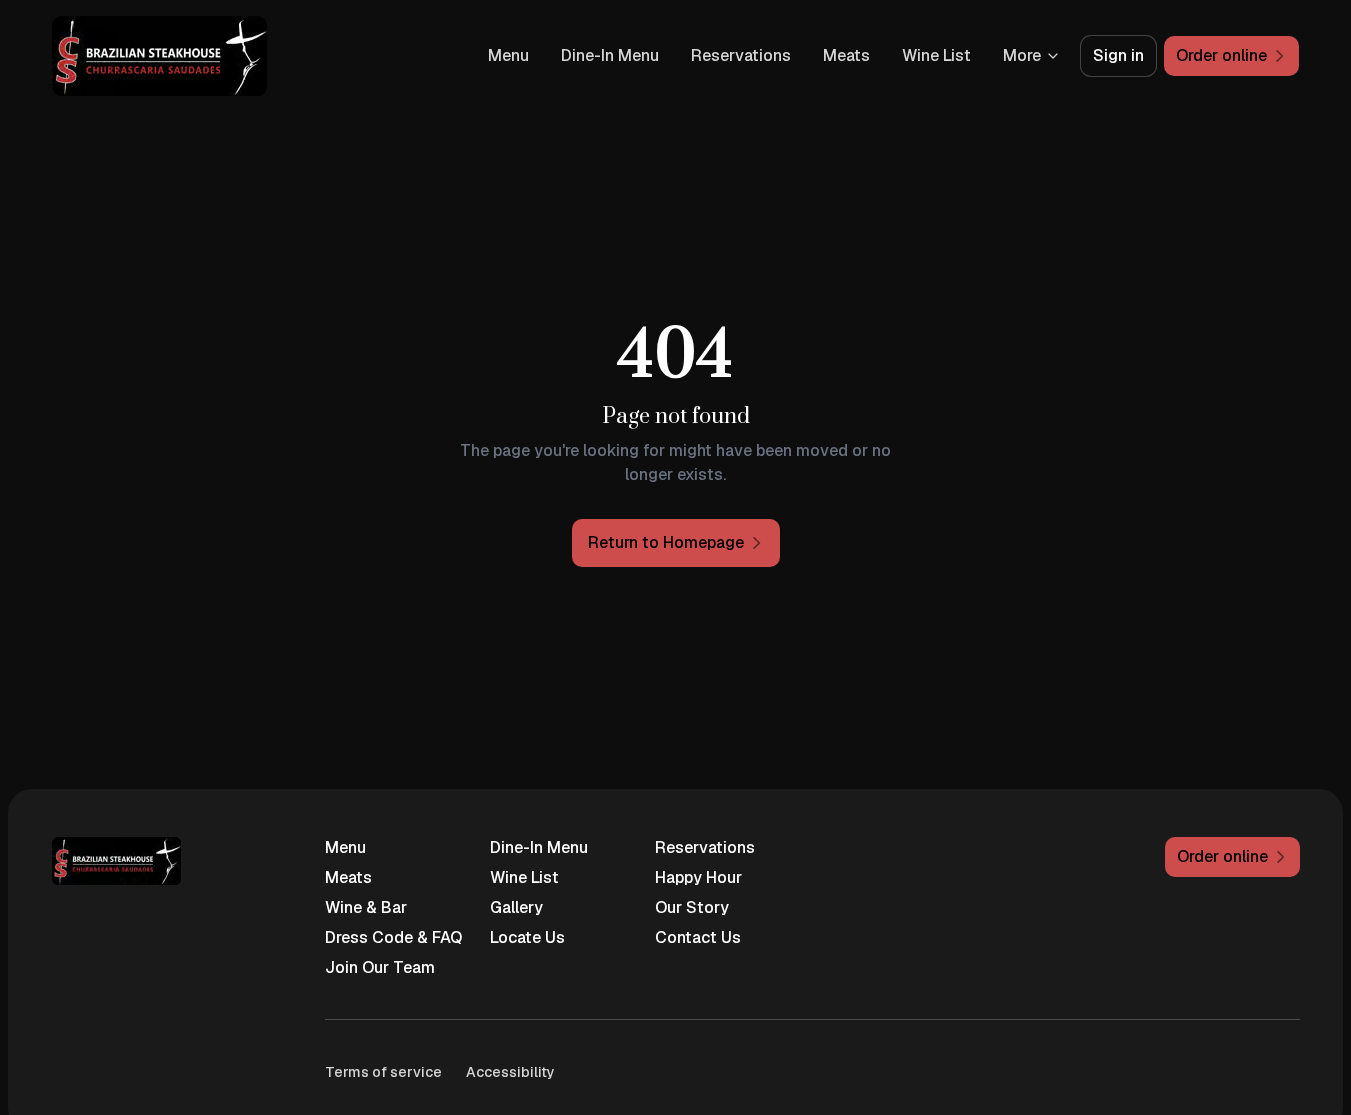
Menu (508, 55)
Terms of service (383, 1072)
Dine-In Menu (610, 55)
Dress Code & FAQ (393, 937)
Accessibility (510, 1072)
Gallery (516, 907)
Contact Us (698, 937)
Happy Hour (698, 877)
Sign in (1118, 55)
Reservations (741, 55)
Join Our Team (380, 967)
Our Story (692, 907)
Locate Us (527, 937)
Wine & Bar (366, 907)
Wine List (936, 55)
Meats (846, 55)
